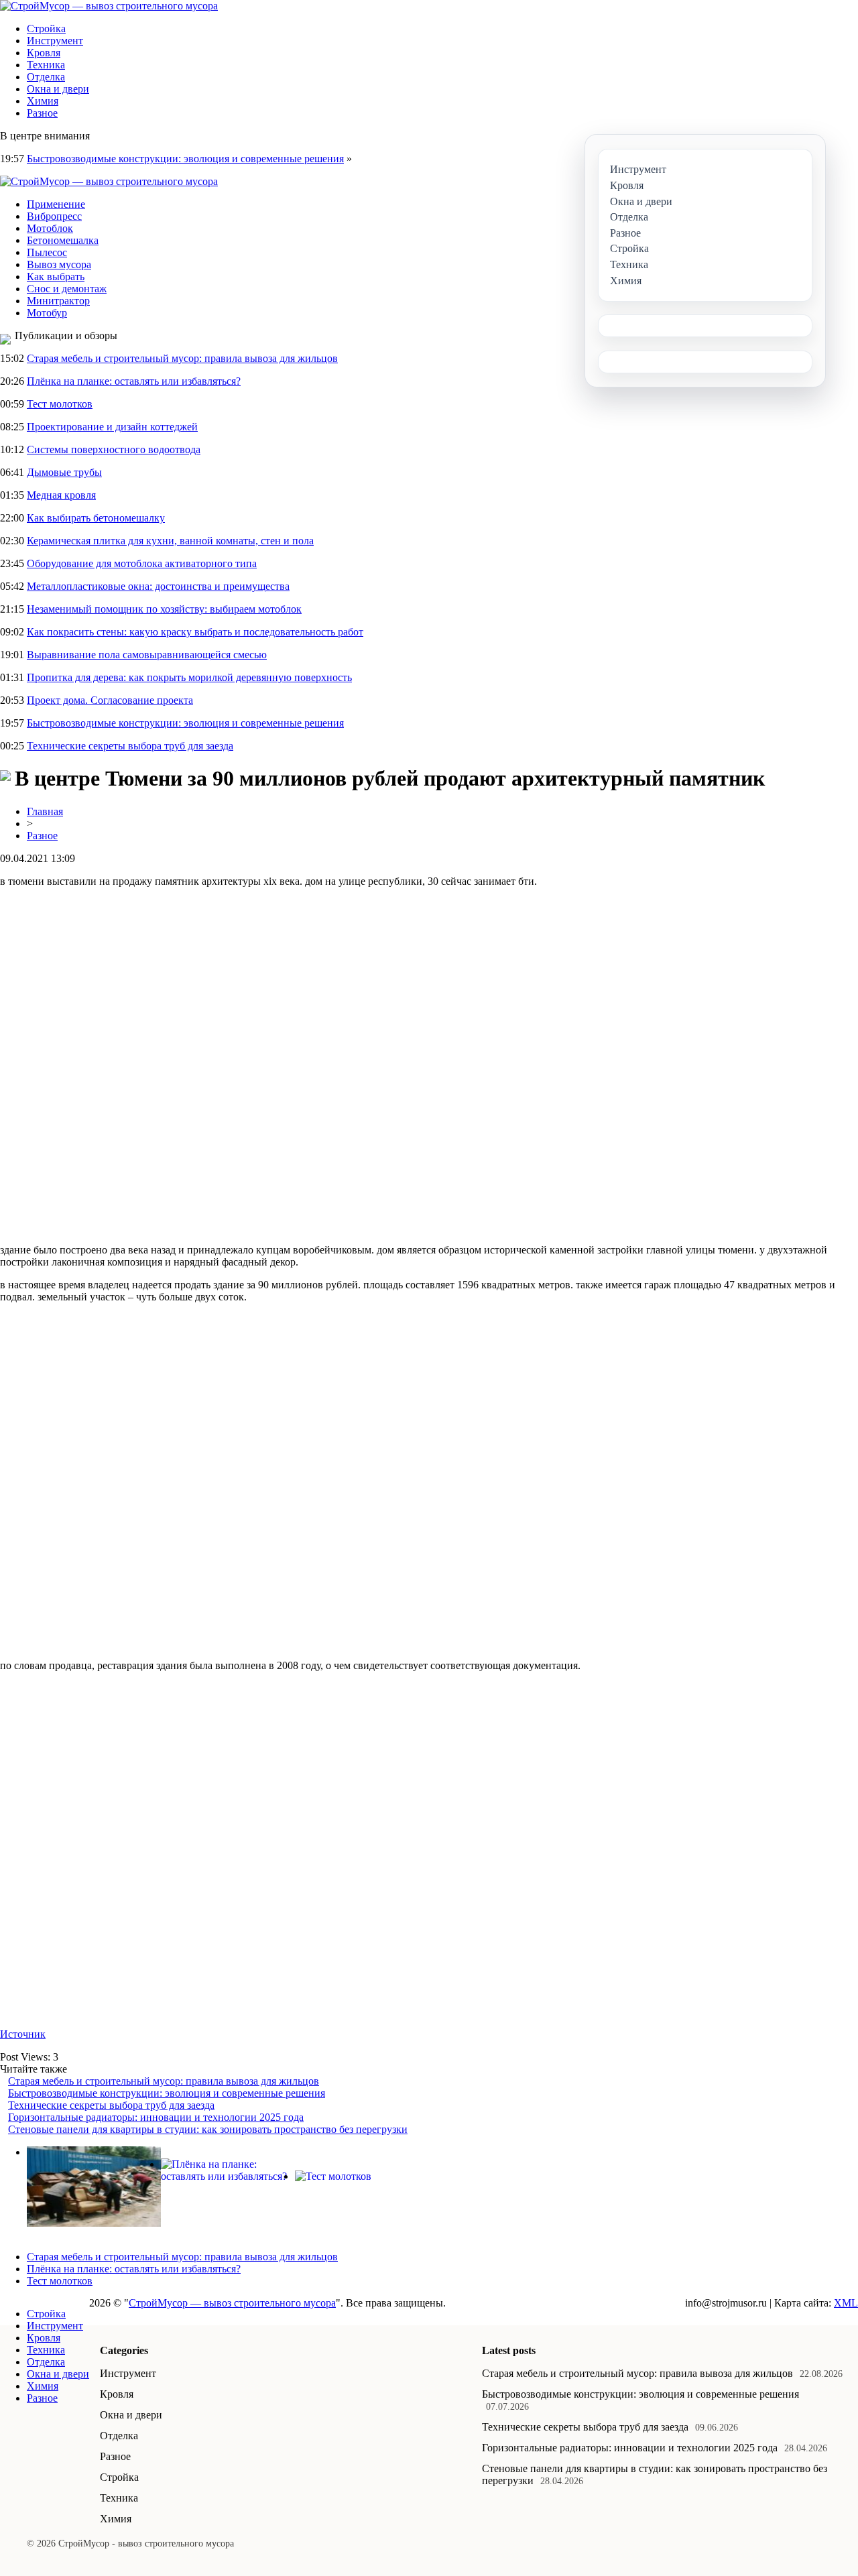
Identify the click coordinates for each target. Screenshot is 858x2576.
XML (846, 2303)
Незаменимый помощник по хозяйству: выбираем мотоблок (164, 609)
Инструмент (55, 41)
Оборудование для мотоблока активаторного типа (142, 563)
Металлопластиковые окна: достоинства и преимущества (158, 586)
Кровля (44, 53)
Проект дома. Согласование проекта (110, 700)
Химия (43, 101)
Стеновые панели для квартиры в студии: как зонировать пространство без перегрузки (208, 2129)
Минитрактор (58, 301)
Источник (23, 2034)
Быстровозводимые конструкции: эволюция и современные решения (185, 159)
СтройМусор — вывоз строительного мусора (232, 2303)
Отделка (46, 77)
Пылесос (47, 252)
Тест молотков (60, 404)
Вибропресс (54, 216)
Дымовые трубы (64, 472)
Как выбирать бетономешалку (96, 518)
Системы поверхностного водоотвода (114, 449)
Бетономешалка (63, 240)
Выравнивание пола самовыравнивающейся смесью (147, 655)
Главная (45, 811)
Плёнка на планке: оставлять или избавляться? (134, 381)
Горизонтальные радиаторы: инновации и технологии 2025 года (156, 2117)
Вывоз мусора (59, 264)
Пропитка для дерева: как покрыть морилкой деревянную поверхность (189, 677)
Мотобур (47, 313)
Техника (46, 65)
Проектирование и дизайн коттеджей (112, 427)
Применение (56, 204)
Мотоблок (50, 228)
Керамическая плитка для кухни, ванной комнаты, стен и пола (170, 541)
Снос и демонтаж (67, 289)
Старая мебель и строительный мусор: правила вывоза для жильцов (182, 358)
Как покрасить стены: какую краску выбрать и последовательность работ (195, 632)
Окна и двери (58, 89)
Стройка (46, 28)
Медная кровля (61, 495)
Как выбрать (56, 277)
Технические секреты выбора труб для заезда (130, 746)
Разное (42, 113)
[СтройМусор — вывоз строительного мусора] (109, 6)
